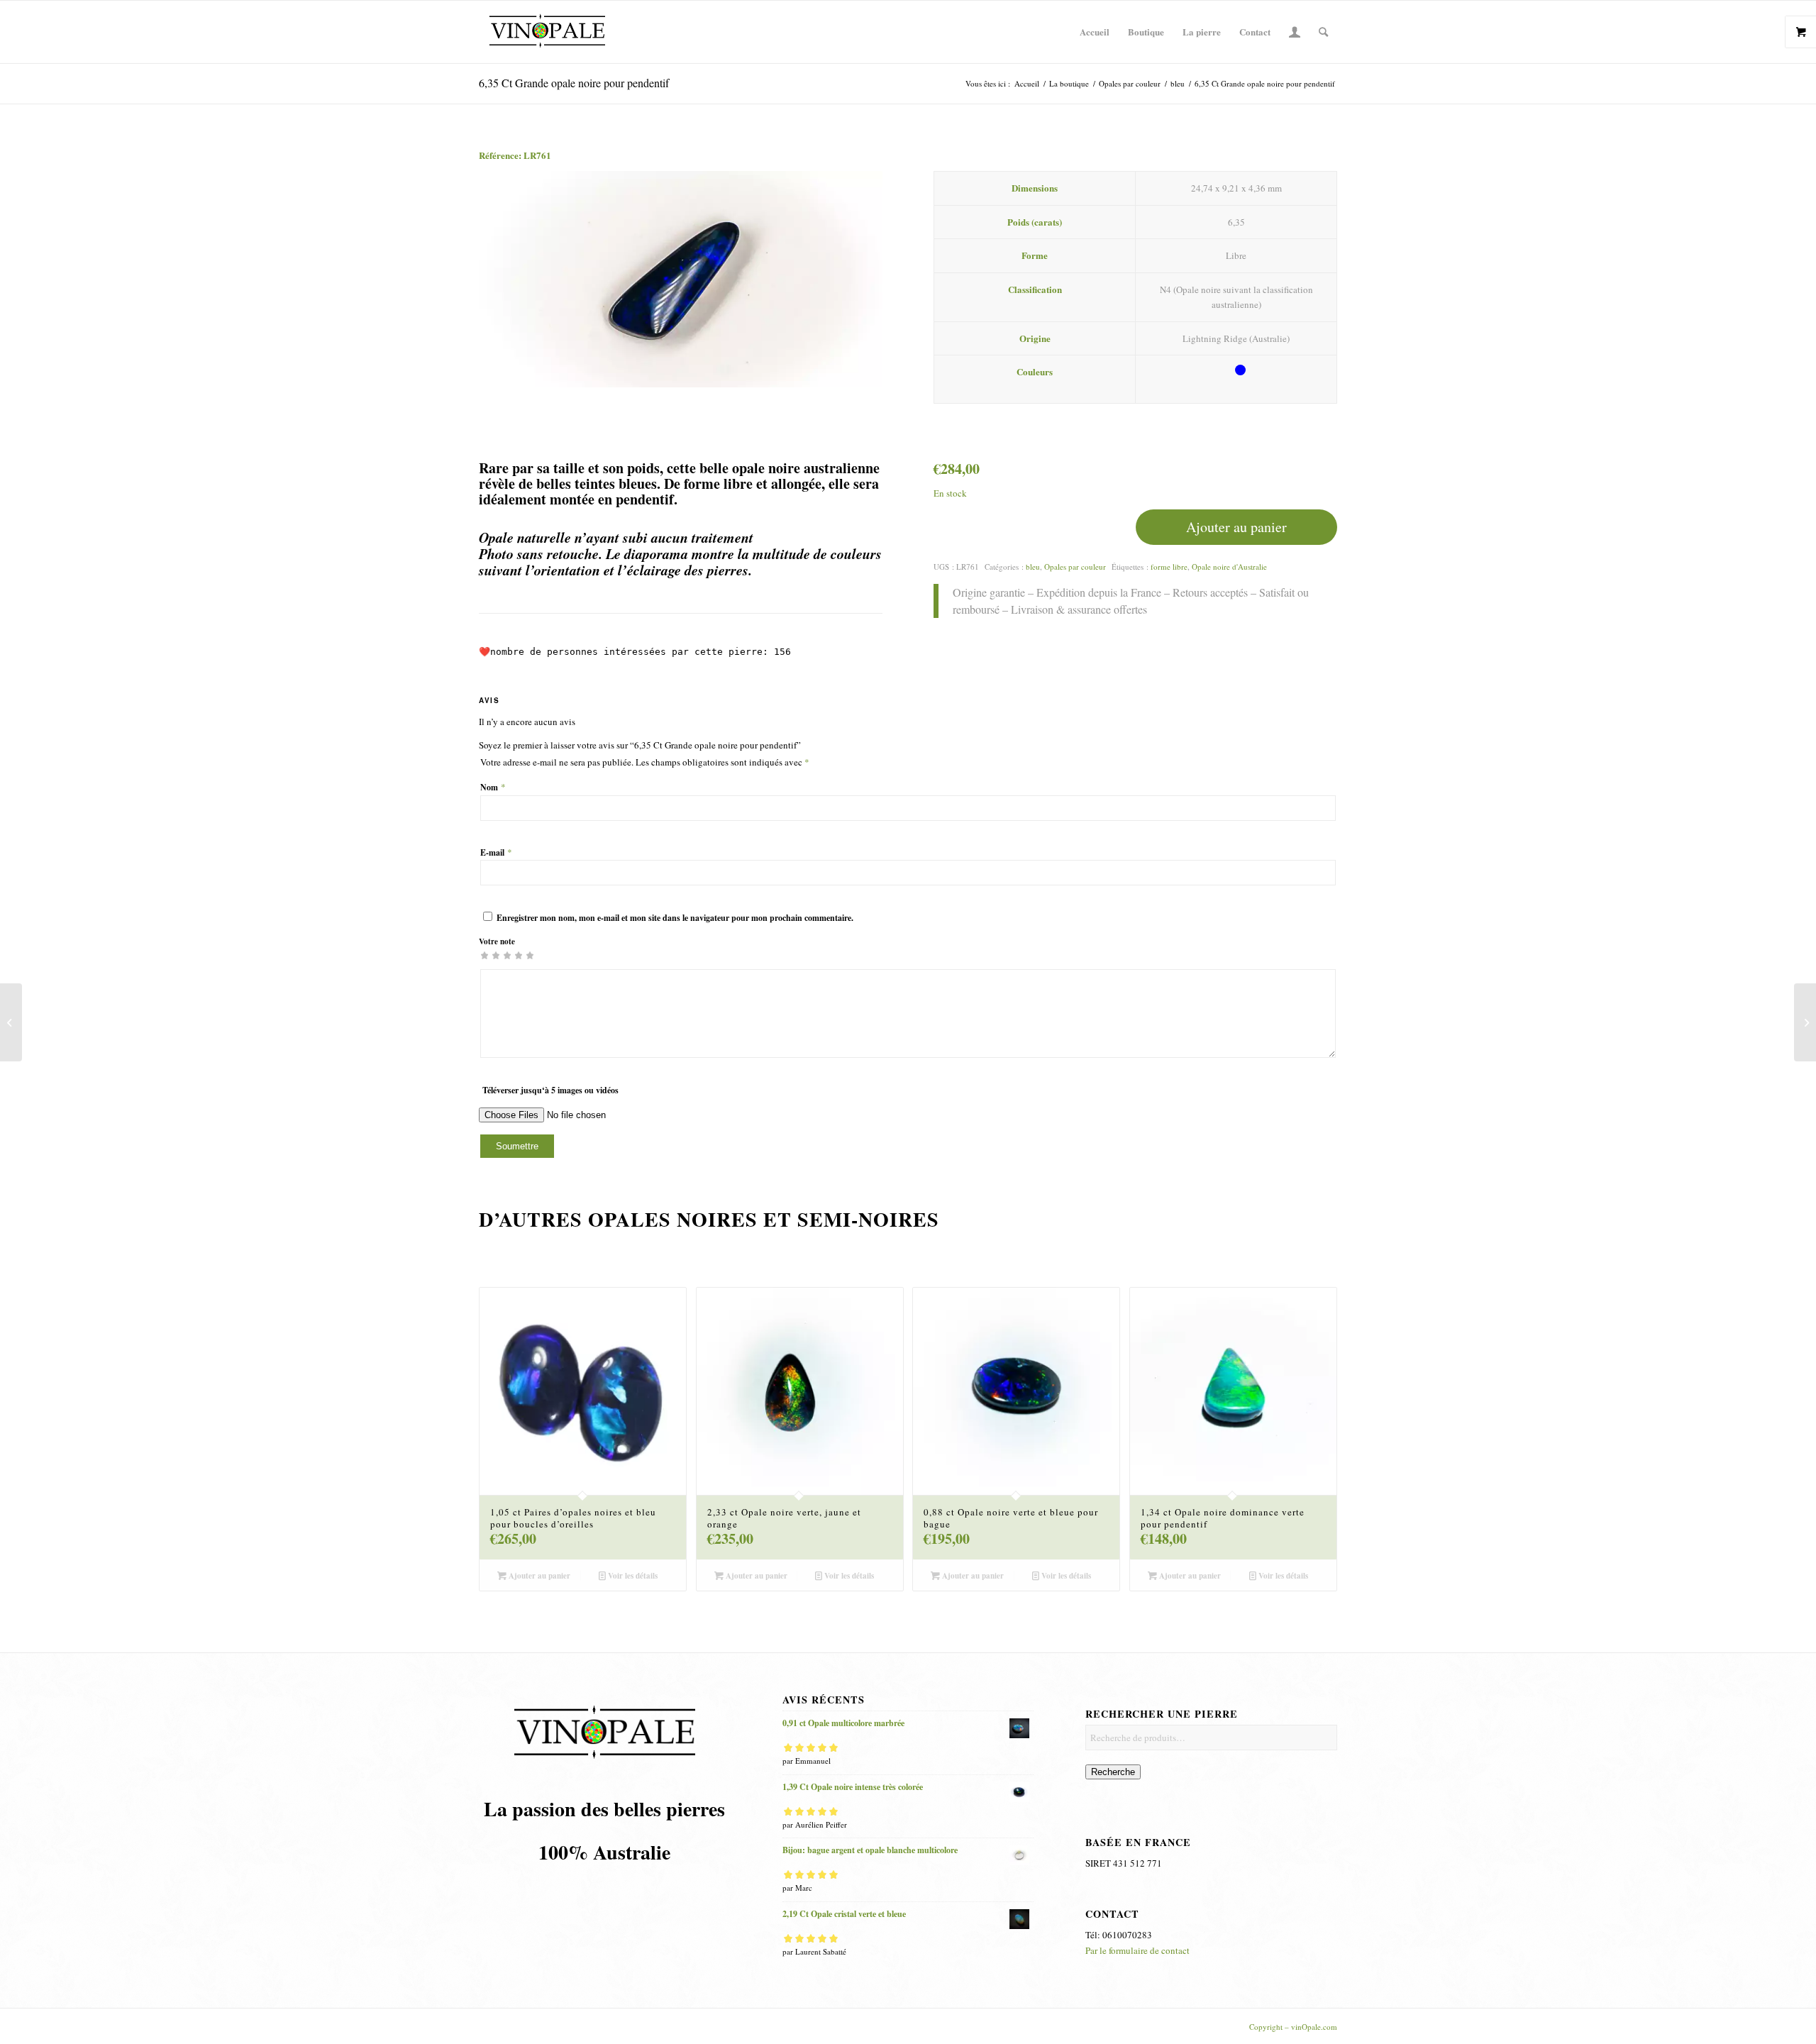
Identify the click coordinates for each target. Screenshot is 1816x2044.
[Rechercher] (1323, 32)
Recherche (1113, 1772)
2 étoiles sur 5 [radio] (490, 955)
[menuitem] (1095, 32)
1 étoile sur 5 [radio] (485, 955)
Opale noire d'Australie (1229, 567)
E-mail (496, 852)
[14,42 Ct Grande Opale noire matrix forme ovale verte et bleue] (11, 1022)
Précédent (511, 280)
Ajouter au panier (1236, 527)
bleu (1033, 567)
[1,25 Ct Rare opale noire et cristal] (1805, 1022)
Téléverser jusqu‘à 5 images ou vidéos (550, 1090)
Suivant (851, 280)
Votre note (497, 941)
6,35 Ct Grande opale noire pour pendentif (574, 83)
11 (959, 1608)
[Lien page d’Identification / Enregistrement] (1295, 32)
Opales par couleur (1075, 567)
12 (970, 1608)
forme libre (1169, 567)
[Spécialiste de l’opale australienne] (547, 32)
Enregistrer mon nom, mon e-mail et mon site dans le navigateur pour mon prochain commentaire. (675, 918)
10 (948, 1608)
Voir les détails (632, 1576)
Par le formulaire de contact (1137, 1950)
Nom (493, 787)
